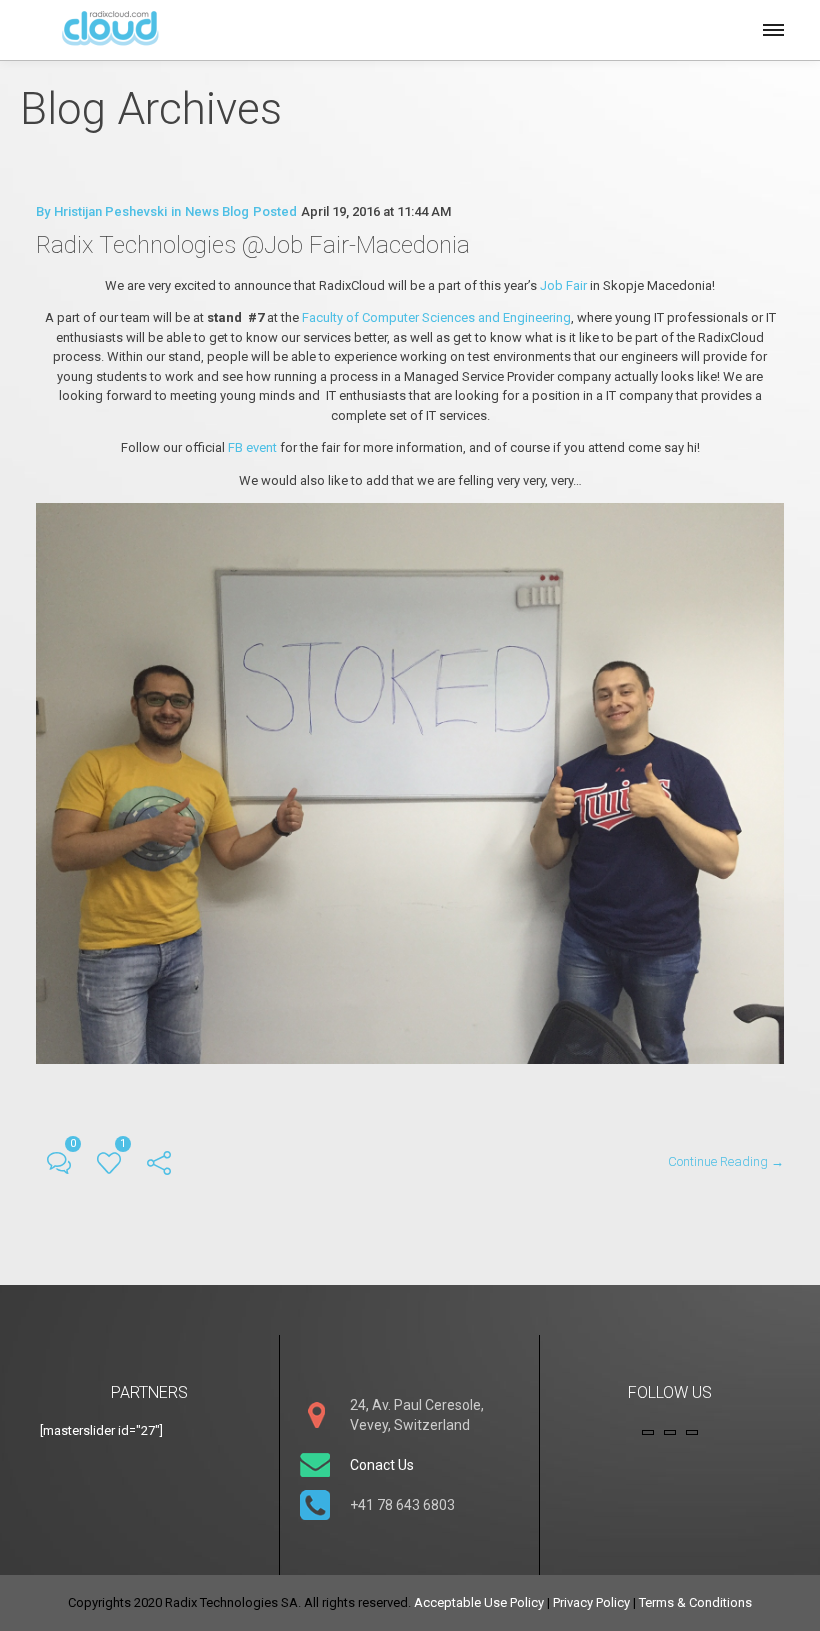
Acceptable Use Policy (479, 1602)
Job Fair (563, 285)
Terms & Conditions (695, 1602)
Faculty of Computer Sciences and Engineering (436, 317)
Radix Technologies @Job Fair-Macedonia (253, 245)
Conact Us (382, 1465)
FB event (252, 447)
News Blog (217, 211)
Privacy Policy (591, 1602)
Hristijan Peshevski (110, 211)
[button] (772, 27)
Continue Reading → (726, 1161)
